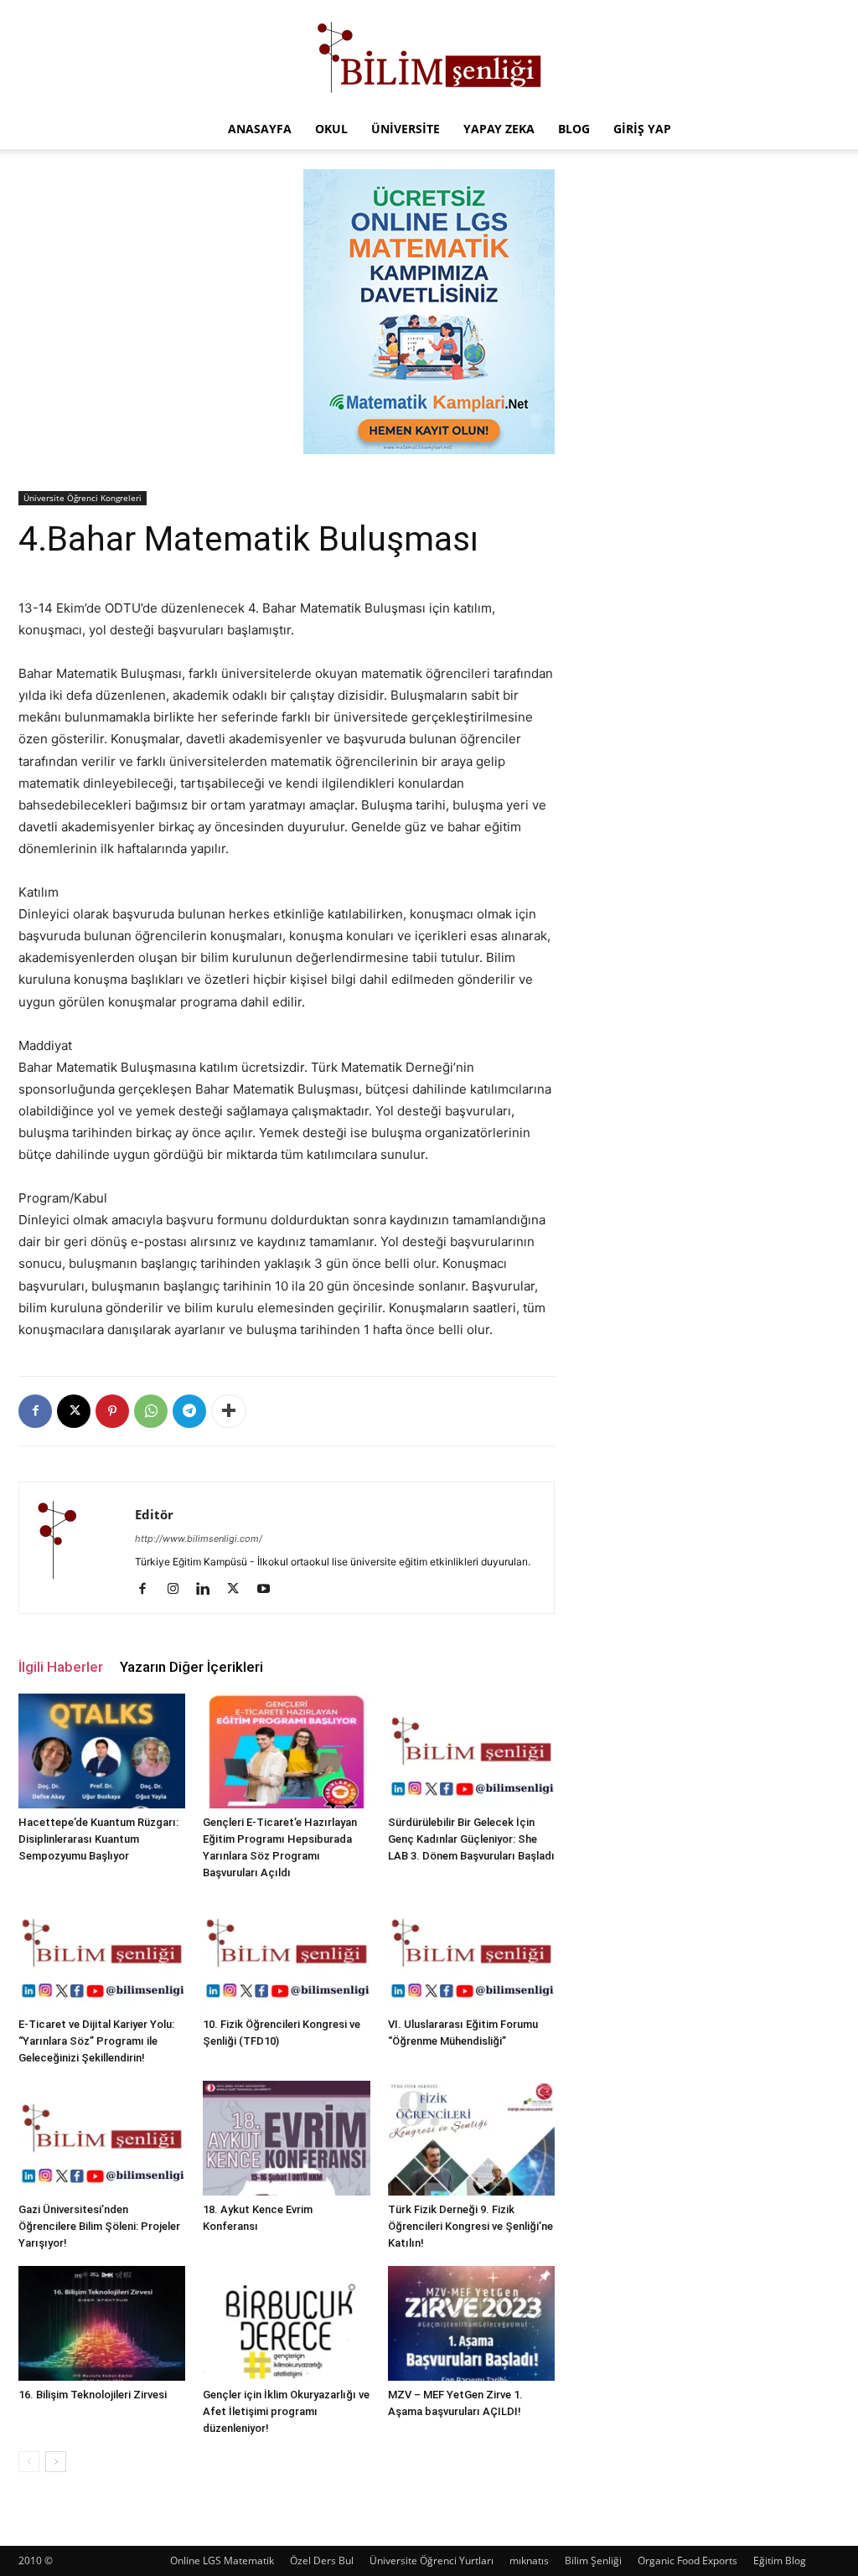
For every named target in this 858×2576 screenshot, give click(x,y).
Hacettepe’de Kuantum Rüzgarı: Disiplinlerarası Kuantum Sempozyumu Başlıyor (98, 1839)
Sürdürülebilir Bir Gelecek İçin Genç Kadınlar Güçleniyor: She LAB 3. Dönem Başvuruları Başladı (471, 1839)
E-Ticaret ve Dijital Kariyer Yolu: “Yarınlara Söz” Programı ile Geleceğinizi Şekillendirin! (96, 2041)
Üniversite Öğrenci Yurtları (432, 2560)
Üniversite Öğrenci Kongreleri (83, 498)
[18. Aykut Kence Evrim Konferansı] (286, 2138)
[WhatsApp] (151, 1411)
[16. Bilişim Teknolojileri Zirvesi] (102, 2323)
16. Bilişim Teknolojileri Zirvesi (93, 2395)
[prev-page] (29, 2462)
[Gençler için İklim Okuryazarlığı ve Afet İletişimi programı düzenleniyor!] (286, 2323)
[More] (229, 1411)
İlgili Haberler (61, 1667)
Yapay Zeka (499, 129)
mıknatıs (529, 2560)
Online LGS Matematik (222, 2560)
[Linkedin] (209, 1590)
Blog (574, 129)
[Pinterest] (112, 1411)
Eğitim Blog (780, 2560)
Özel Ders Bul (322, 2560)
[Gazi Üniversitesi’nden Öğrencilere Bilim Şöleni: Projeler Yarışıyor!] (102, 2138)
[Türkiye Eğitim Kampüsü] (429, 55)
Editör (154, 1514)
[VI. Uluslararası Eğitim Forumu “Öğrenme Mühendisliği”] (471, 1953)
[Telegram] (189, 1411)
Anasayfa (260, 129)
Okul (331, 129)
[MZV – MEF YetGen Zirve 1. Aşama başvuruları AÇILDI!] (471, 2323)
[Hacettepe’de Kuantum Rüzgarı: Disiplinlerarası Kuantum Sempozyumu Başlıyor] (102, 1751)
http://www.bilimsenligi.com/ (199, 1539)
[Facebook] (35, 1411)
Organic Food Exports (687, 2560)
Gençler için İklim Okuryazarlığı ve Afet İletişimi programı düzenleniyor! (286, 2411)
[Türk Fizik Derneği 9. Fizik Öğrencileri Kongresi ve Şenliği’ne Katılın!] (471, 2138)
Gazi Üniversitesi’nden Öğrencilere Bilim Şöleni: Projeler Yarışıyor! (99, 2226)
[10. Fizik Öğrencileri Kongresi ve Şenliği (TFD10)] (286, 1953)
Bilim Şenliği (593, 2560)
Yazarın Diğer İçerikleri (191, 1667)
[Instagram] (179, 1590)
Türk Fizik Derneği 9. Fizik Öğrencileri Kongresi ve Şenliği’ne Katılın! (470, 2226)
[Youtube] (269, 1590)
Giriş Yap (642, 129)
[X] (74, 1411)
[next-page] (56, 2462)
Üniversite (406, 129)
